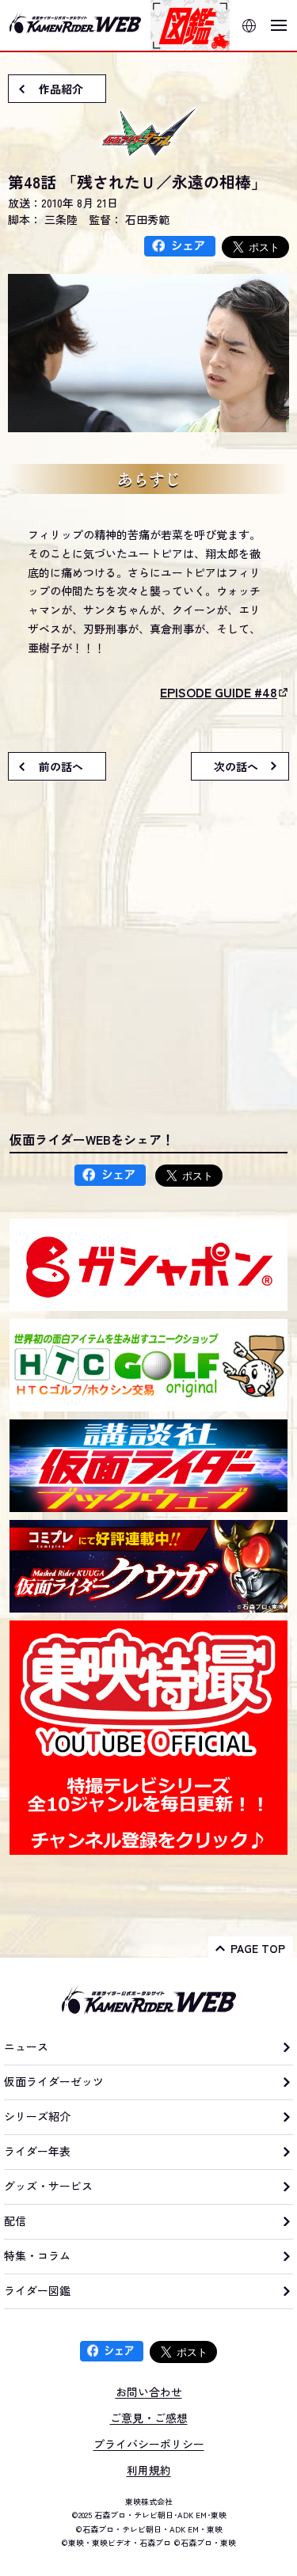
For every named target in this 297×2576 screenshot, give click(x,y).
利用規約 (149, 2470)
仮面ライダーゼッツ (54, 2081)
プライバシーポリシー (149, 2444)
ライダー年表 (37, 2151)
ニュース (26, 2046)
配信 (15, 2221)
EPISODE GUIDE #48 (219, 692)
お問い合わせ (149, 2392)
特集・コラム (37, 2255)
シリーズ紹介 (37, 2116)
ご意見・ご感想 (149, 2418)
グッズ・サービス (48, 2186)
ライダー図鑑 (37, 2290)
